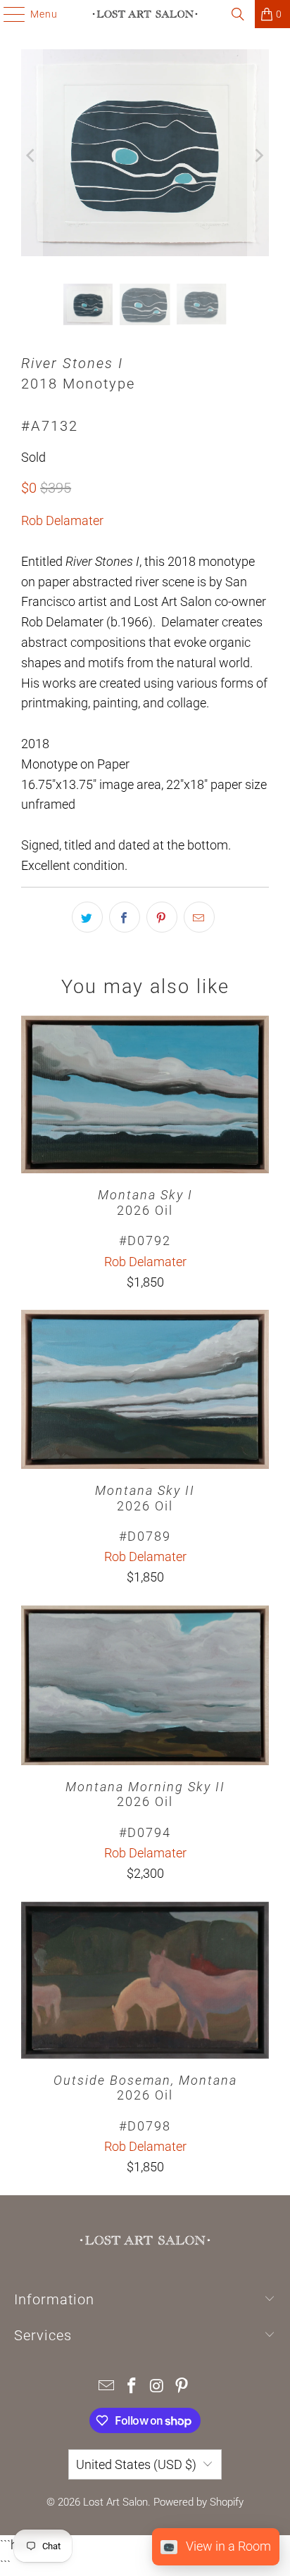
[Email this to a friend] (199, 917)
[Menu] (7, 14)
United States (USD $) (136, 2464)
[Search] (238, 14)
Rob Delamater (62, 520)
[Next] (258, 156)
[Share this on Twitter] (87, 917)
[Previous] (32, 156)
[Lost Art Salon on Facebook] (132, 2387)
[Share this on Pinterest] (162, 917)
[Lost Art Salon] (145, 14)
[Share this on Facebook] (125, 917)
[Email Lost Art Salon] (107, 2387)
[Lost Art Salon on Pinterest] (182, 2387)
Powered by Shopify (198, 2502)
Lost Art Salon (115, 2502)
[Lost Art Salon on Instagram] (157, 2387)
